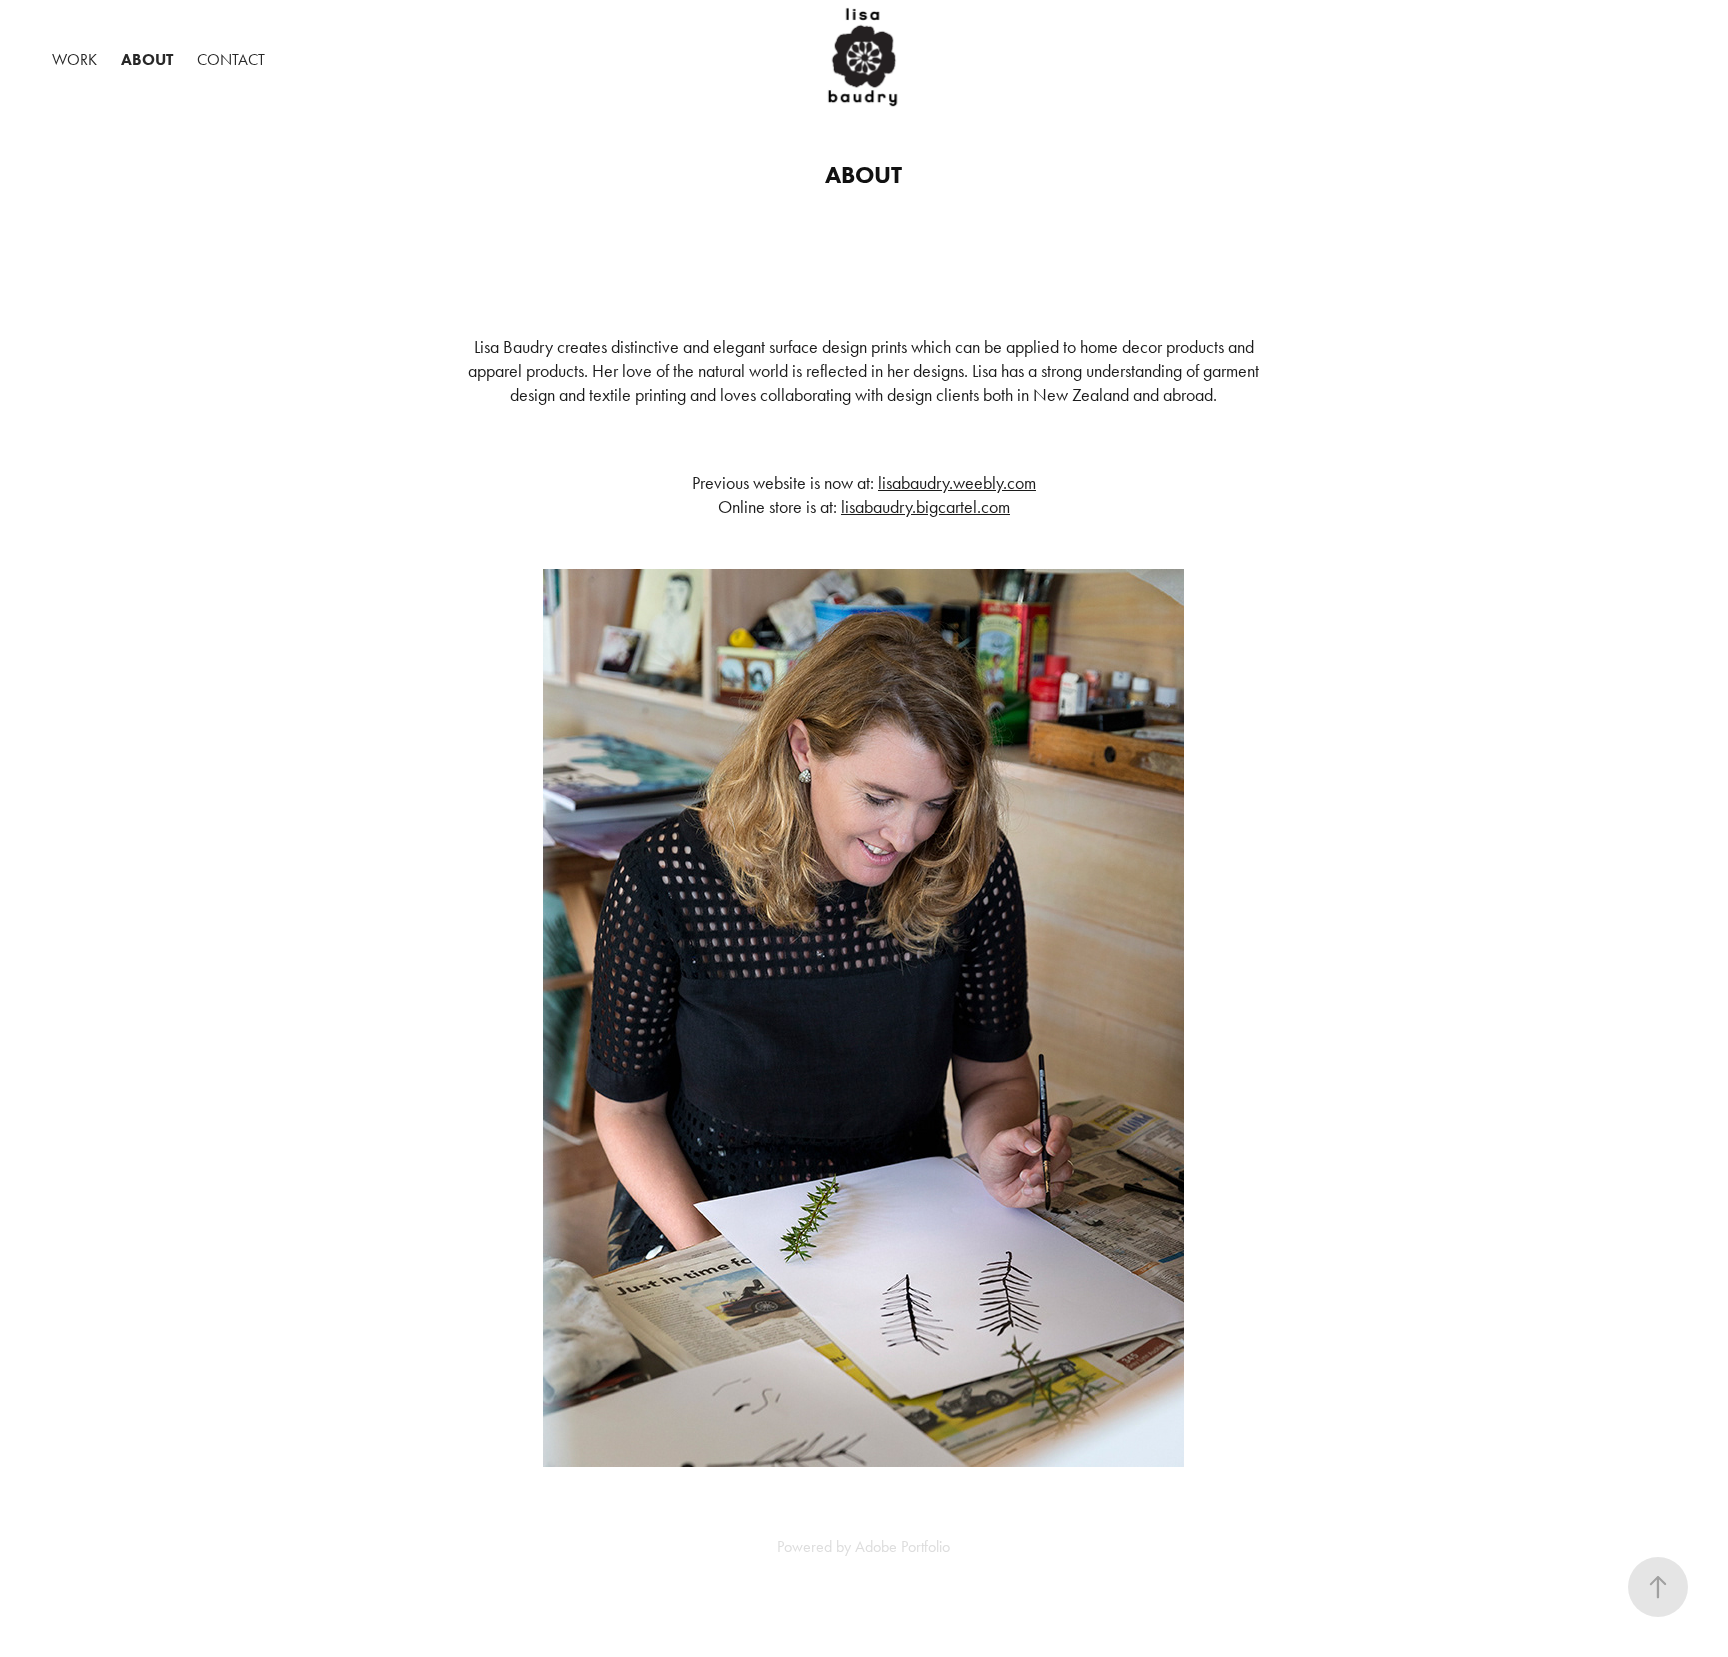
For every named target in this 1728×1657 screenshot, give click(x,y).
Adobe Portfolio (902, 1546)
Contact (231, 59)
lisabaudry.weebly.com (957, 483)
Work (74, 59)
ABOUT (147, 59)
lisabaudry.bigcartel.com (925, 507)
